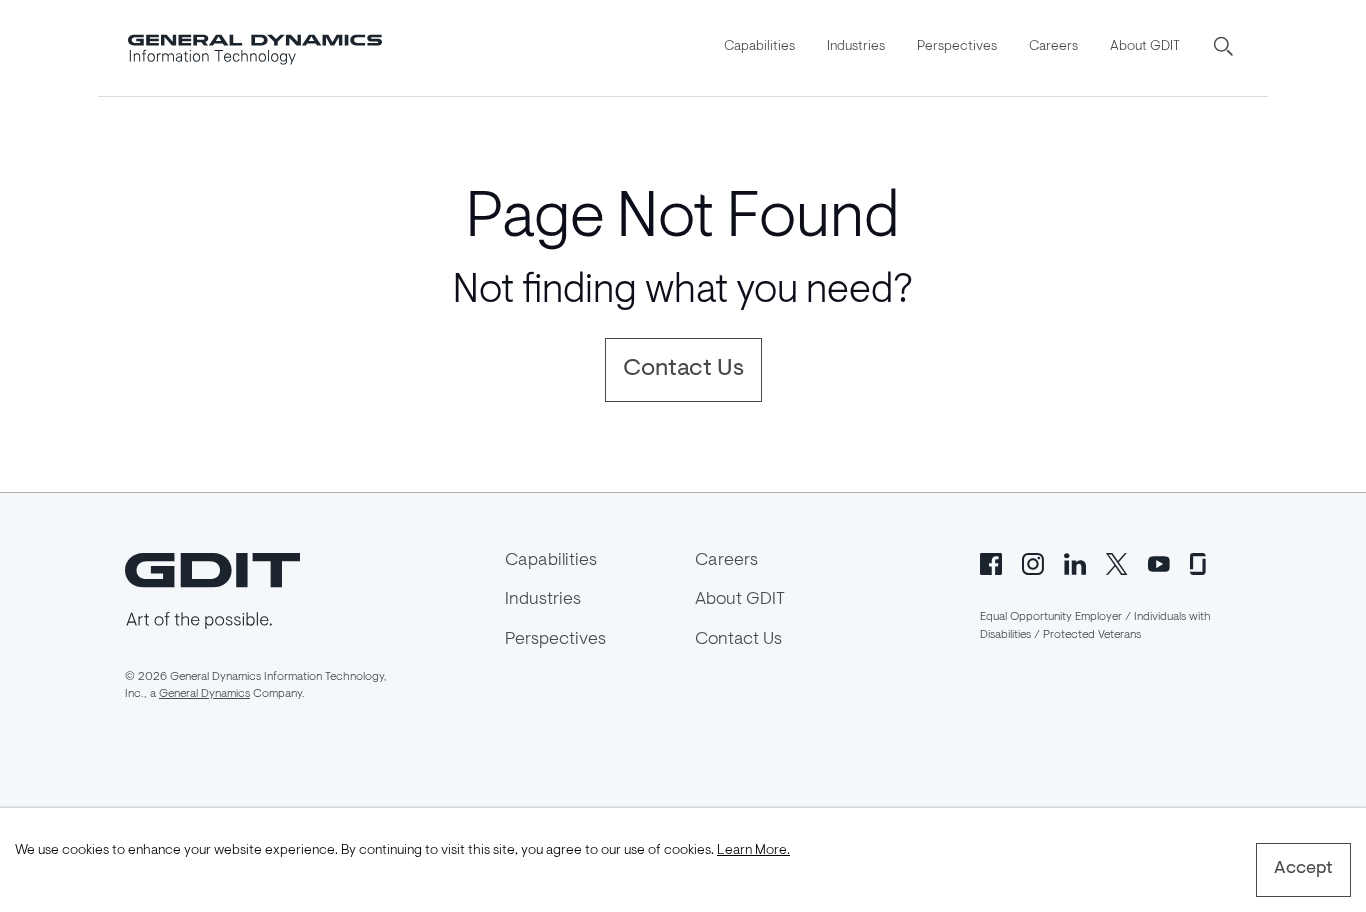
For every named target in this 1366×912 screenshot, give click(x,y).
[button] (1225, 48)
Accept (1303, 869)
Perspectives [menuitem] (957, 47)
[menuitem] (759, 48)
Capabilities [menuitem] (759, 47)
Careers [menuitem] (1053, 47)
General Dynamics (204, 694)
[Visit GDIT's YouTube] (1159, 563)
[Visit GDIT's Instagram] (1033, 563)
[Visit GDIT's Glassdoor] (1201, 563)
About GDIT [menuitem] (1145, 47)
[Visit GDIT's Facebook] (991, 563)
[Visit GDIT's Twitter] (1117, 563)
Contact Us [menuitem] (738, 640)
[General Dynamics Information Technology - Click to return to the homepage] (255, 48)
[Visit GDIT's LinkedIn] (1075, 563)
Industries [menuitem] (856, 47)
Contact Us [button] (683, 369)
